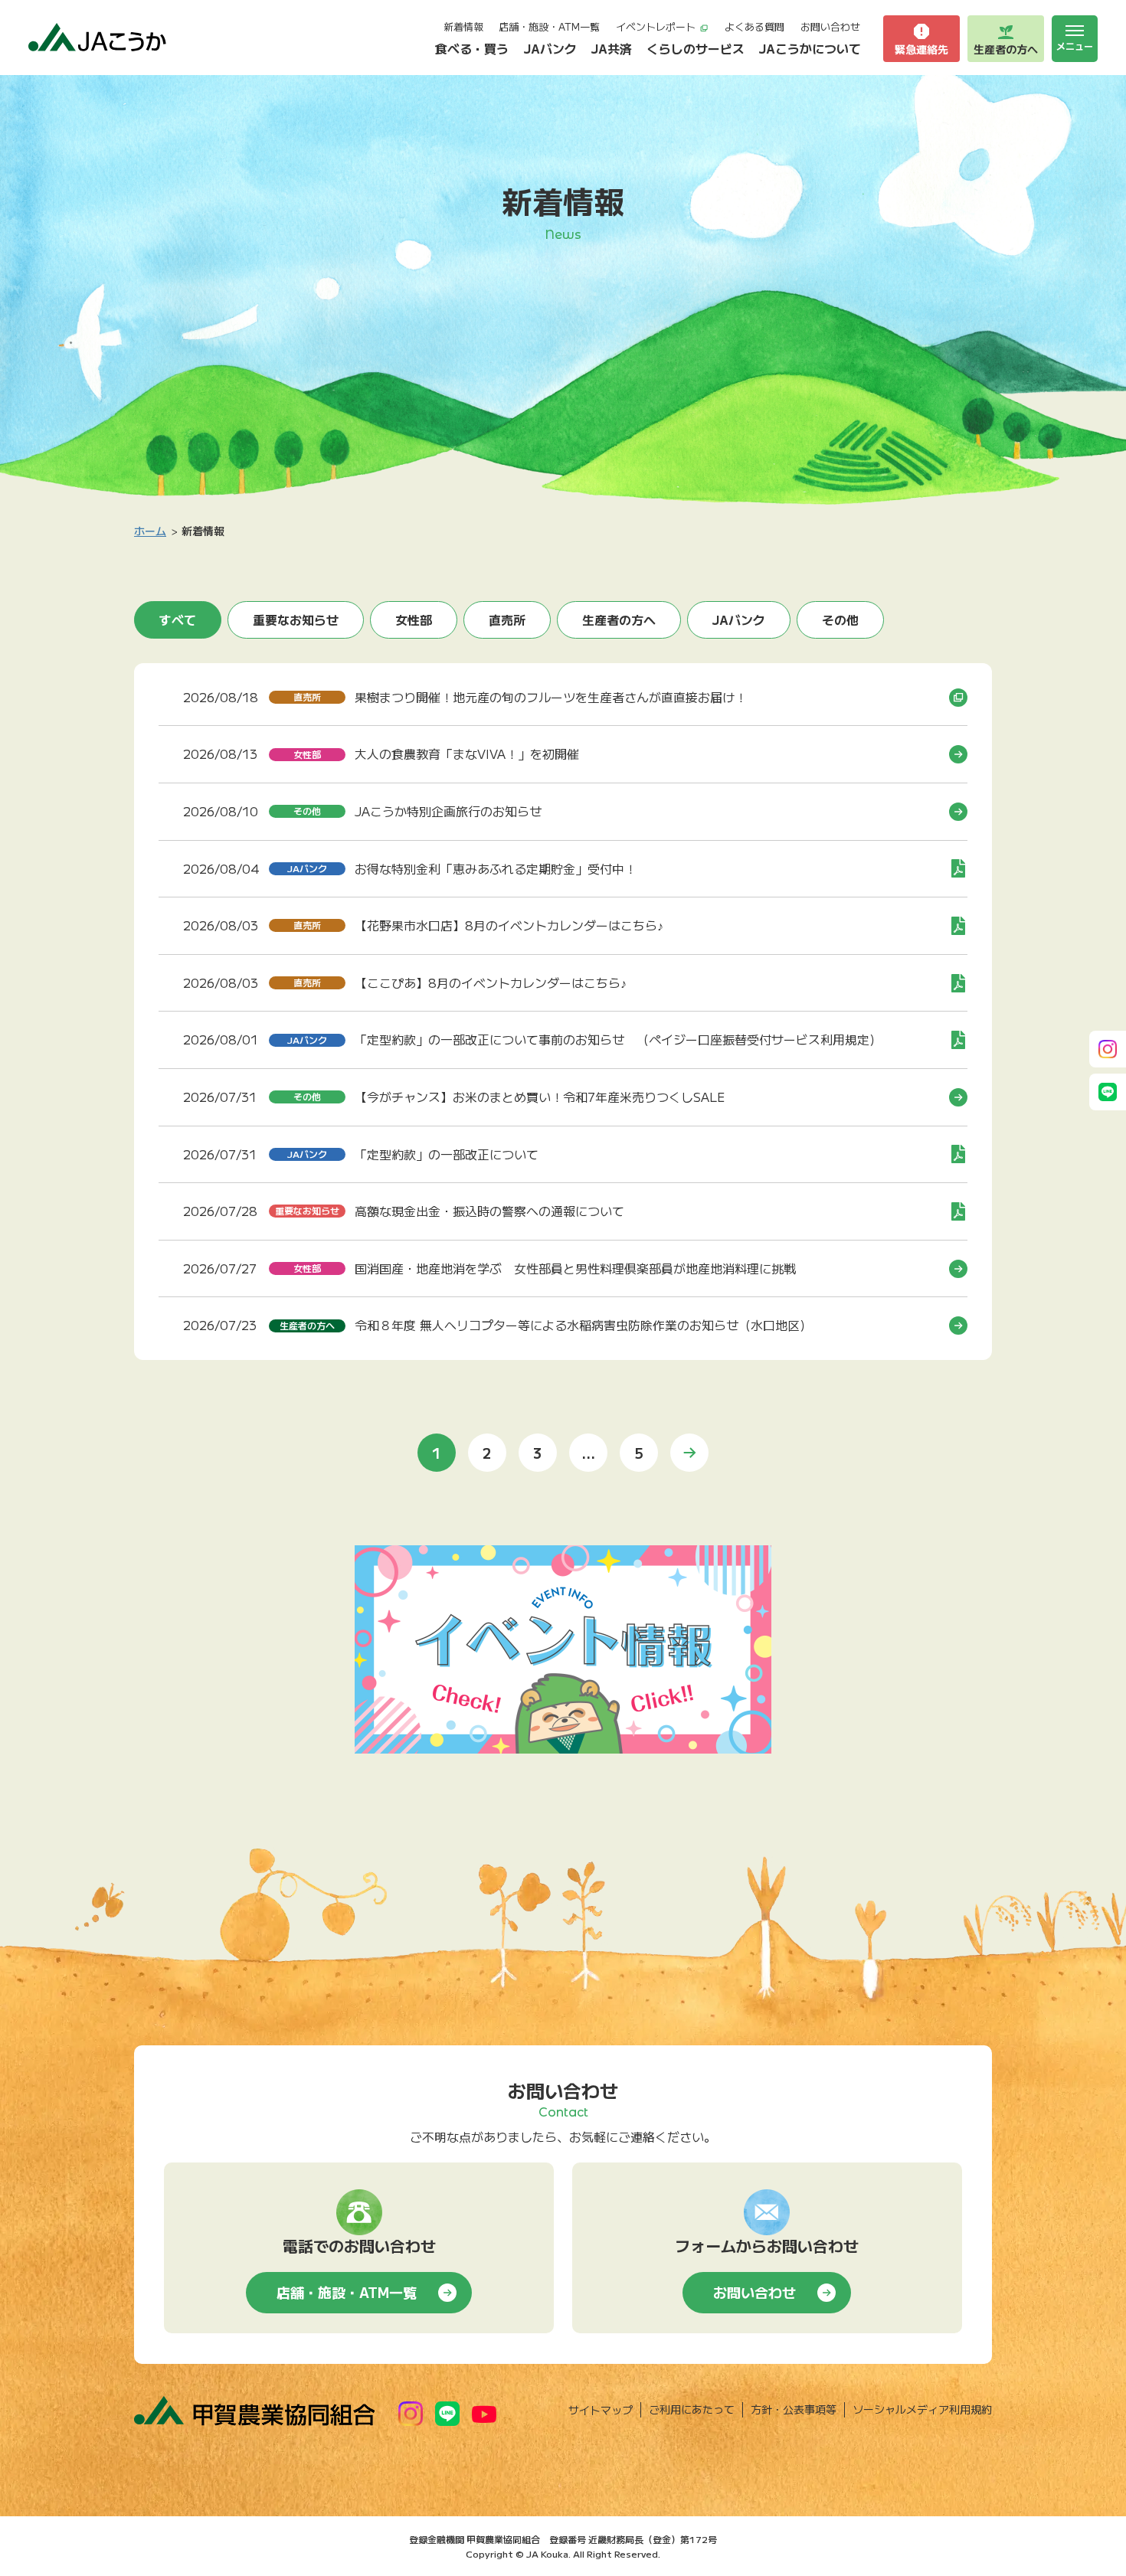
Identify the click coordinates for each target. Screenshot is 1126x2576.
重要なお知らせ (296, 619)
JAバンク (550, 48)
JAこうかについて (810, 48)
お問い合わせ (830, 26)
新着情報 (463, 26)
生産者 (1006, 49)
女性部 (414, 619)
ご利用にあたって (692, 2409)
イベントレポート (656, 26)
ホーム (150, 531)
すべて (178, 619)
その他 (840, 619)
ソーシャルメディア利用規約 (922, 2409)
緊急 (921, 49)
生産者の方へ (619, 619)
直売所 (507, 619)
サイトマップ (601, 2410)
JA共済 (612, 48)
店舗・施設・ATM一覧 (549, 26)
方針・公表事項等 (794, 2409)
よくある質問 (754, 26)
